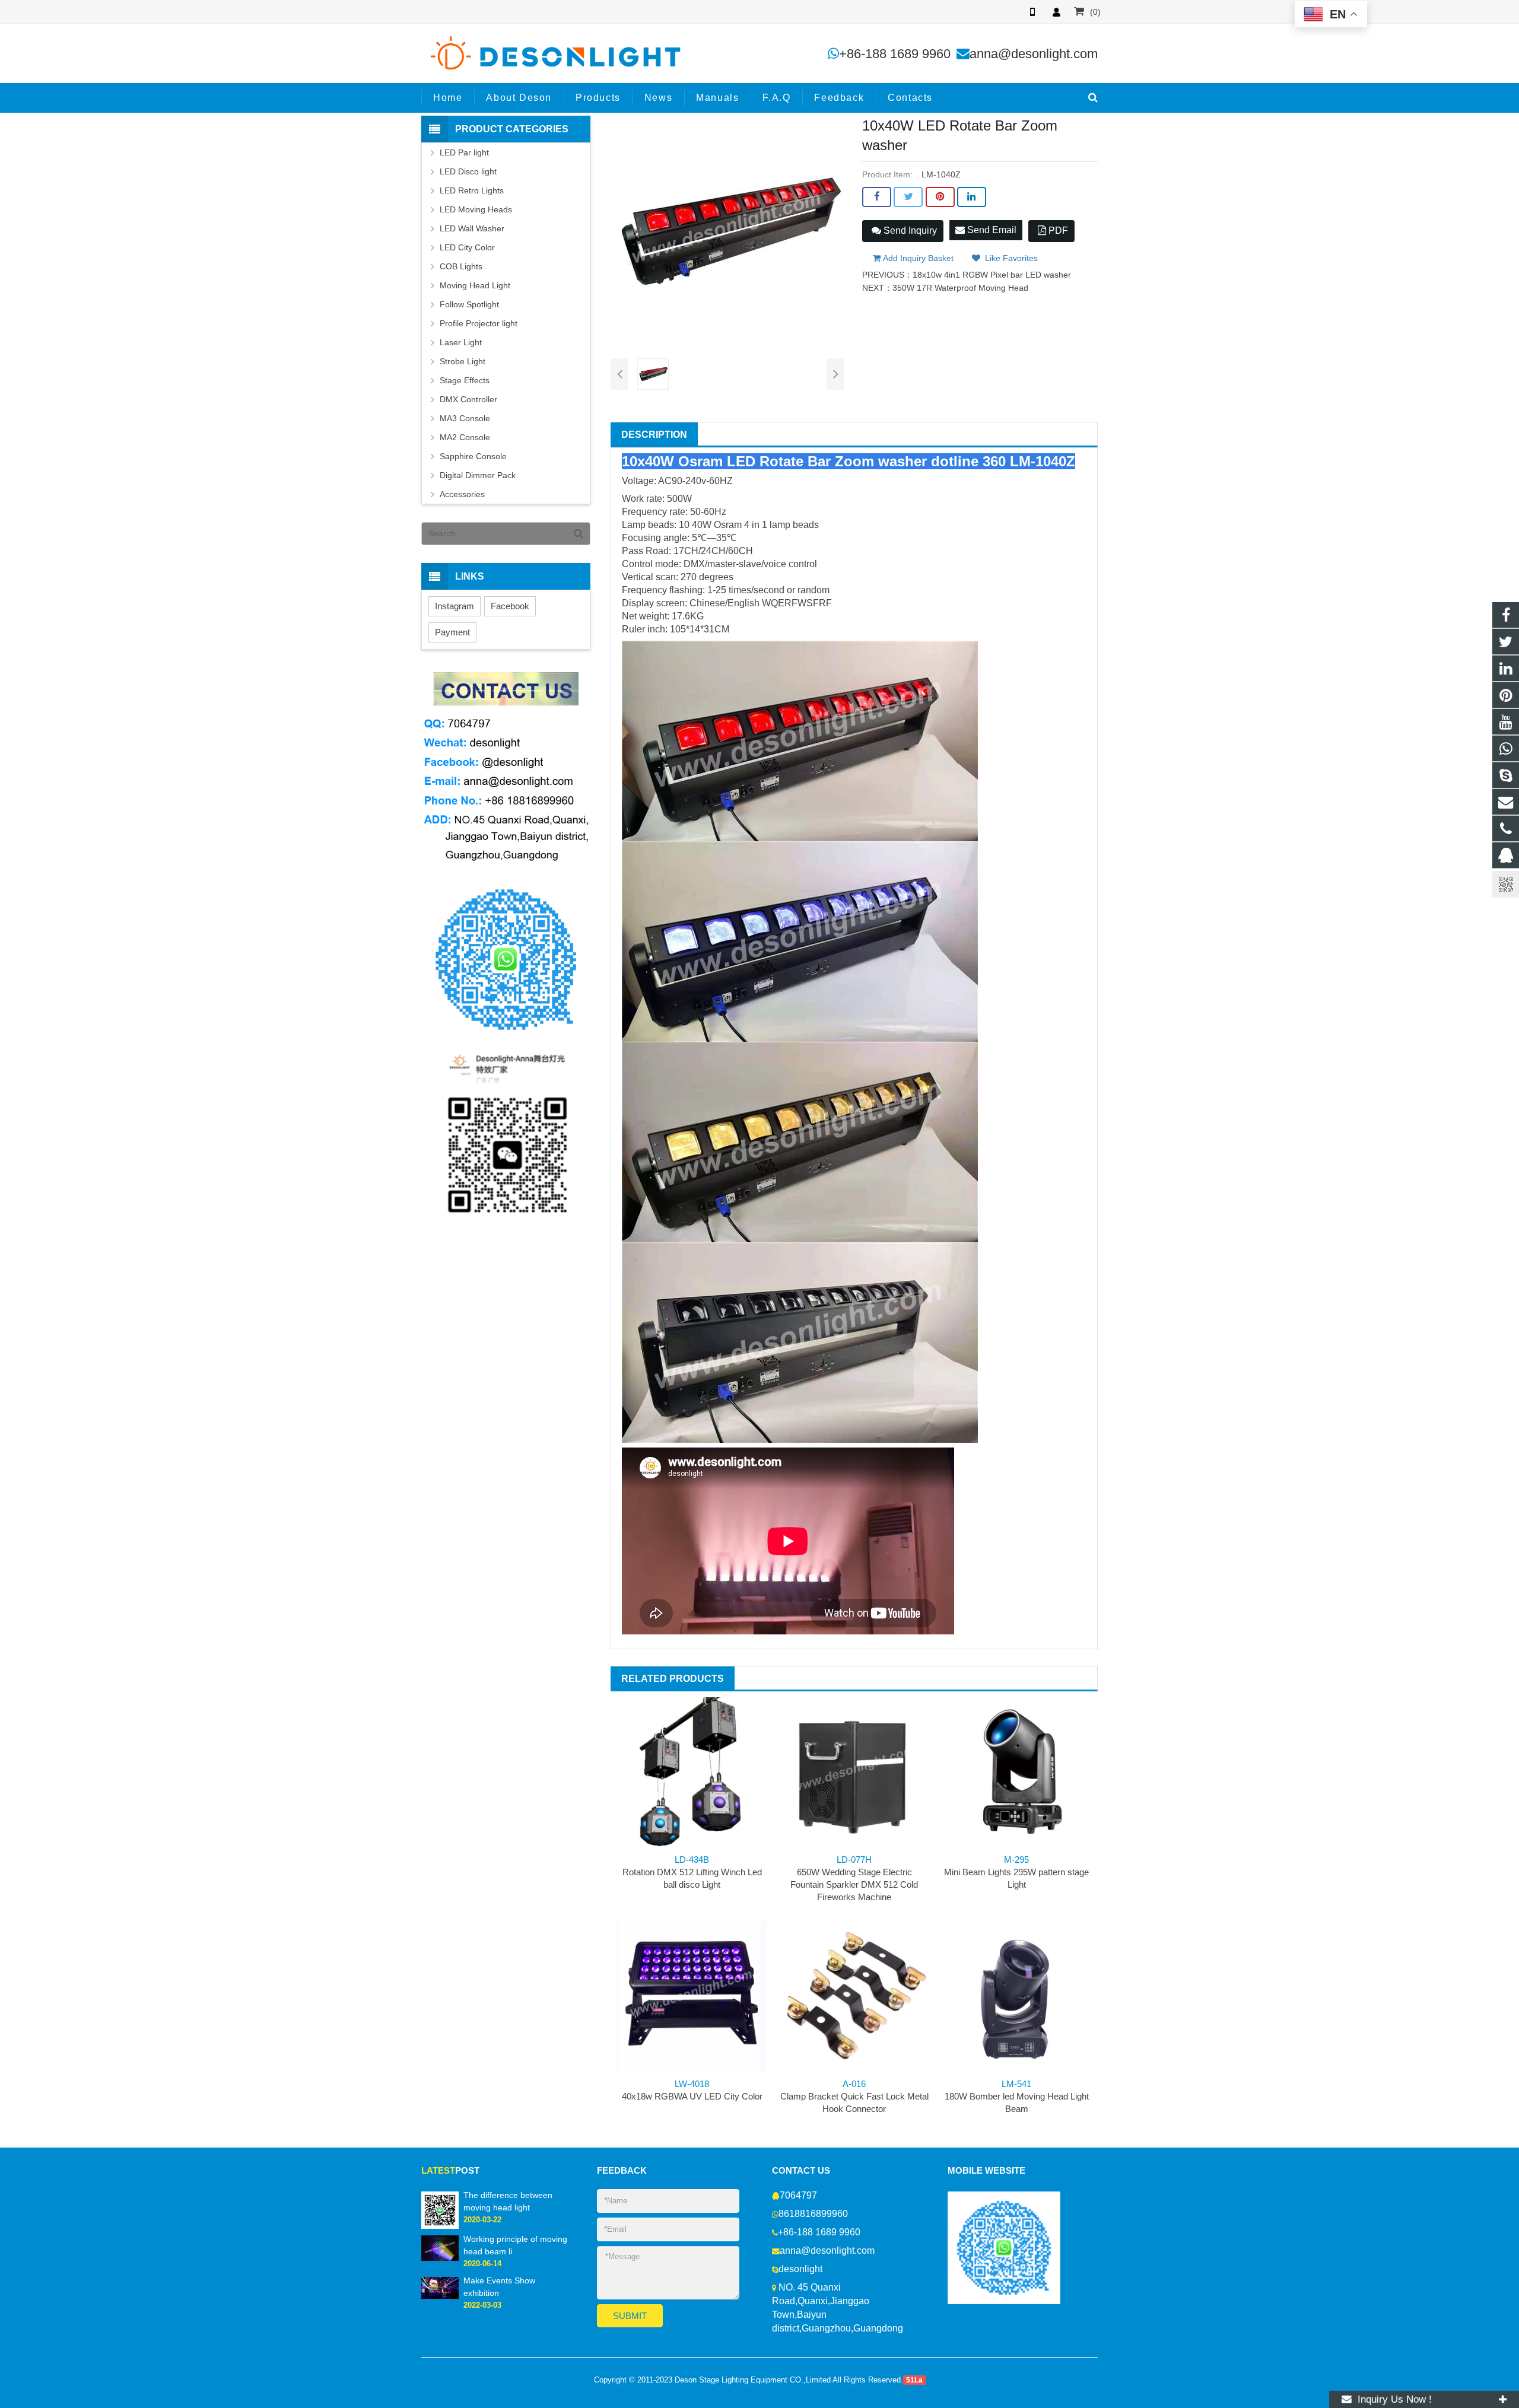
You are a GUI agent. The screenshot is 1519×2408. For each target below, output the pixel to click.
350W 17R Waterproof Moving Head (960, 288)
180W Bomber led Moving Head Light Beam (1017, 2096)
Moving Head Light (475, 285)
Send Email (991, 230)
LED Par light (464, 152)
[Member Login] (1056, 12)
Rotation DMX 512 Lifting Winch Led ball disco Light (692, 1872)
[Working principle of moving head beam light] (440, 2248)
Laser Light (461, 342)
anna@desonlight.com (1034, 54)
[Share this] (877, 197)
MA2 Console (465, 437)
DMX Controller (468, 399)
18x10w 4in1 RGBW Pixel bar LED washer (992, 275)
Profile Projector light (479, 323)
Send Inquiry (909, 230)
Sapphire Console (473, 456)
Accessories (462, 494)
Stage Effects (465, 380)
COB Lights (461, 266)
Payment (452, 632)
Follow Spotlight (469, 304)
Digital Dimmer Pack (478, 475)
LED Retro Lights (472, 190)
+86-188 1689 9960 (895, 54)
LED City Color (467, 247)
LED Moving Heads (476, 209)
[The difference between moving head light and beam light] (440, 2210)
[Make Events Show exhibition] (440, 2288)
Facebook (510, 606)
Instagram (455, 606)
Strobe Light (463, 361)
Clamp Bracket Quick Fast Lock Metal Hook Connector (854, 2096)
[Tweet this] (908, 197)
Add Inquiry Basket (917, 258)
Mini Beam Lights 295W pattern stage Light (1016, 1872)
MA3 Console (465, 418)
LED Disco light (468, 171)
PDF (1057, 230)
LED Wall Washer (472, 228)
